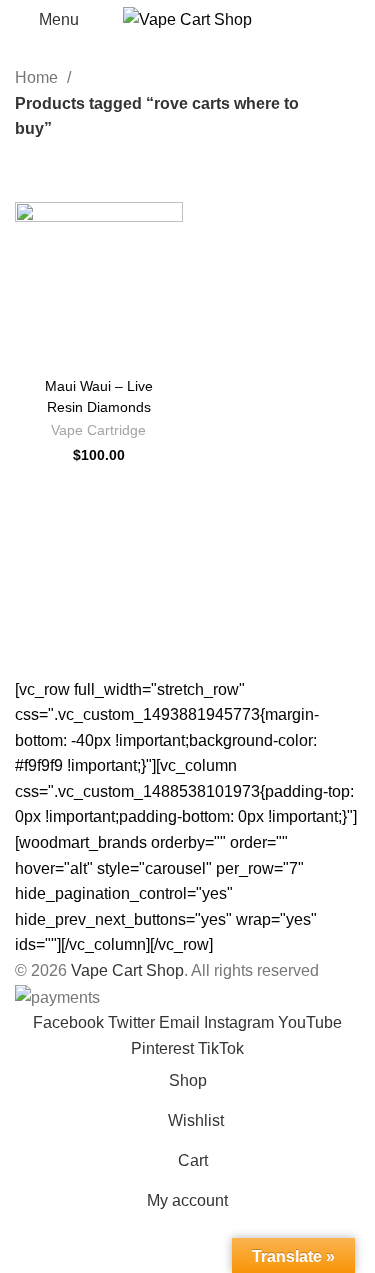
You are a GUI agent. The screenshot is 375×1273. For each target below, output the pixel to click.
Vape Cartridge (98, 430)
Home (38, 77)
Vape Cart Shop (127, 970)
